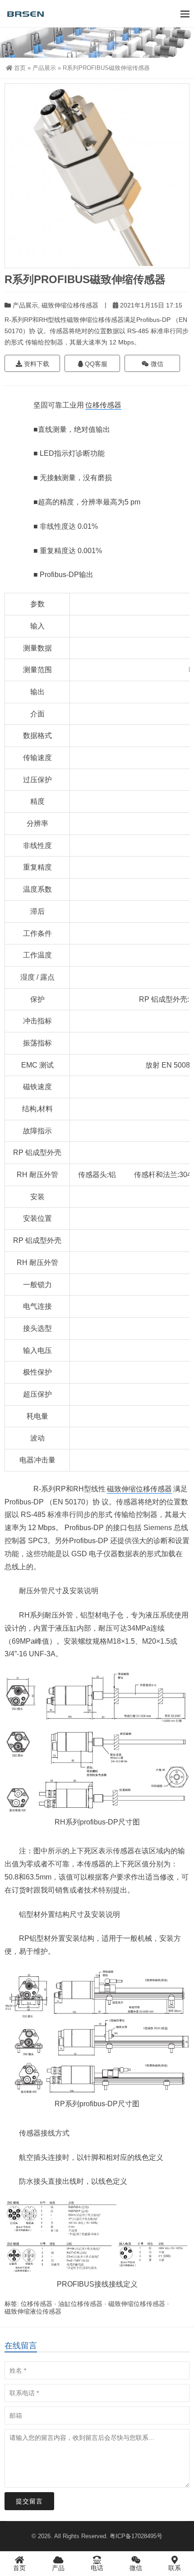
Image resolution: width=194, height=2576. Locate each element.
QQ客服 (95, 364)
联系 (175, 2568)
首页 (20, 68)
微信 (156, 364)
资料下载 (36, 364)
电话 (97, 2568)
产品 (58, 2568)
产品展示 (44, 68)
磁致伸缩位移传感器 (70, 305)
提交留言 (29, 2501)
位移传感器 (103, 405)
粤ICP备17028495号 (136, 2536)
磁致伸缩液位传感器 (33, 2311)
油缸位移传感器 (80, 2304)
